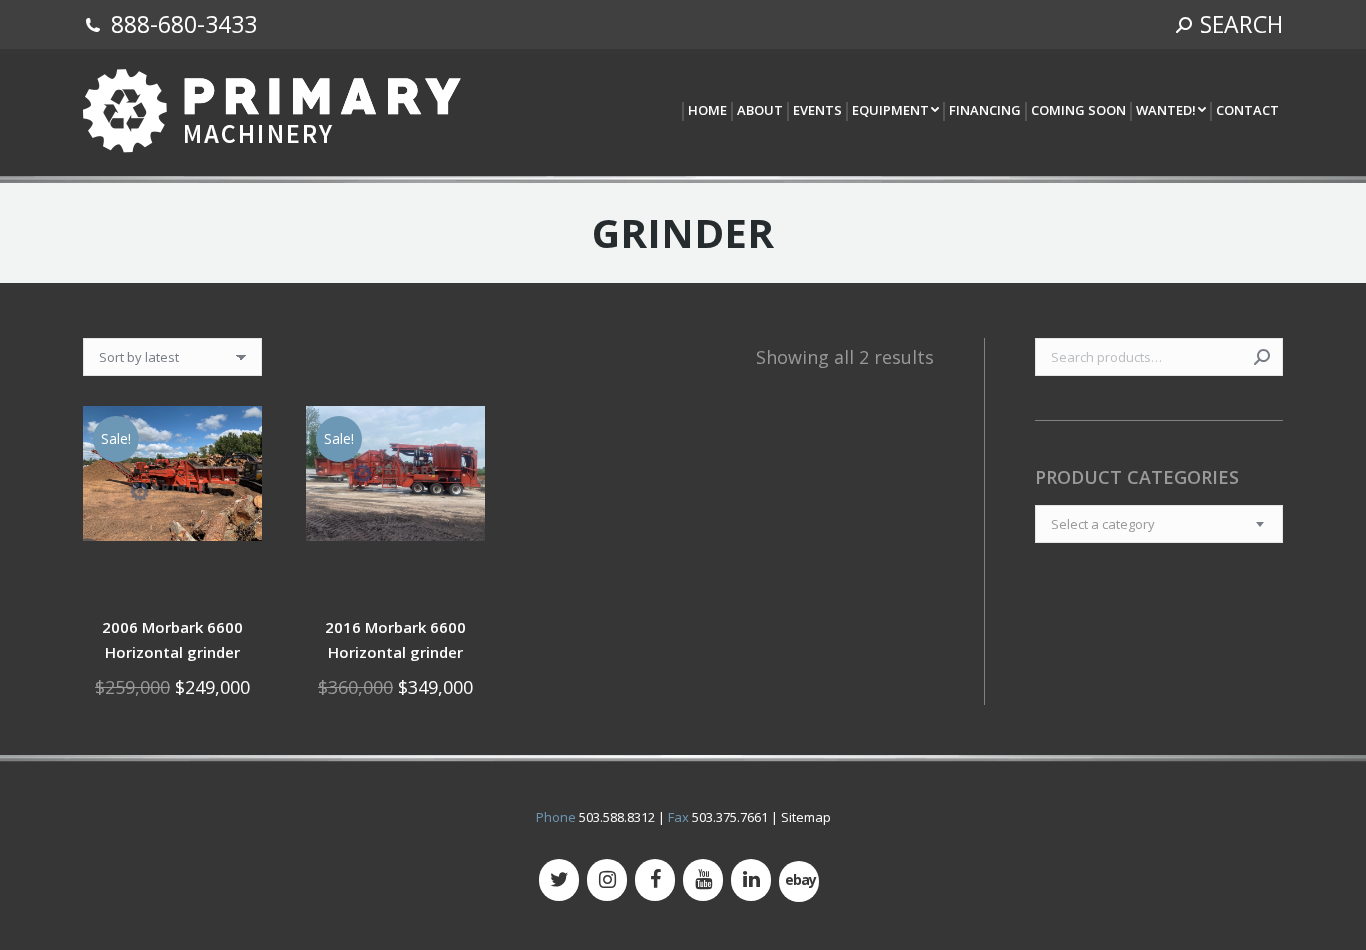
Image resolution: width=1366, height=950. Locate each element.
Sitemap (806, 817)
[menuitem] (706, 111)
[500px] (799, 881)
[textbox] (1103, 524)
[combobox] (1159, 524)
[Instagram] (607, 880)
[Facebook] (655, 880)
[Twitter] (559, 880)
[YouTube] (703, 880)
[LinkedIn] (751, 880)
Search (1262, 357)
